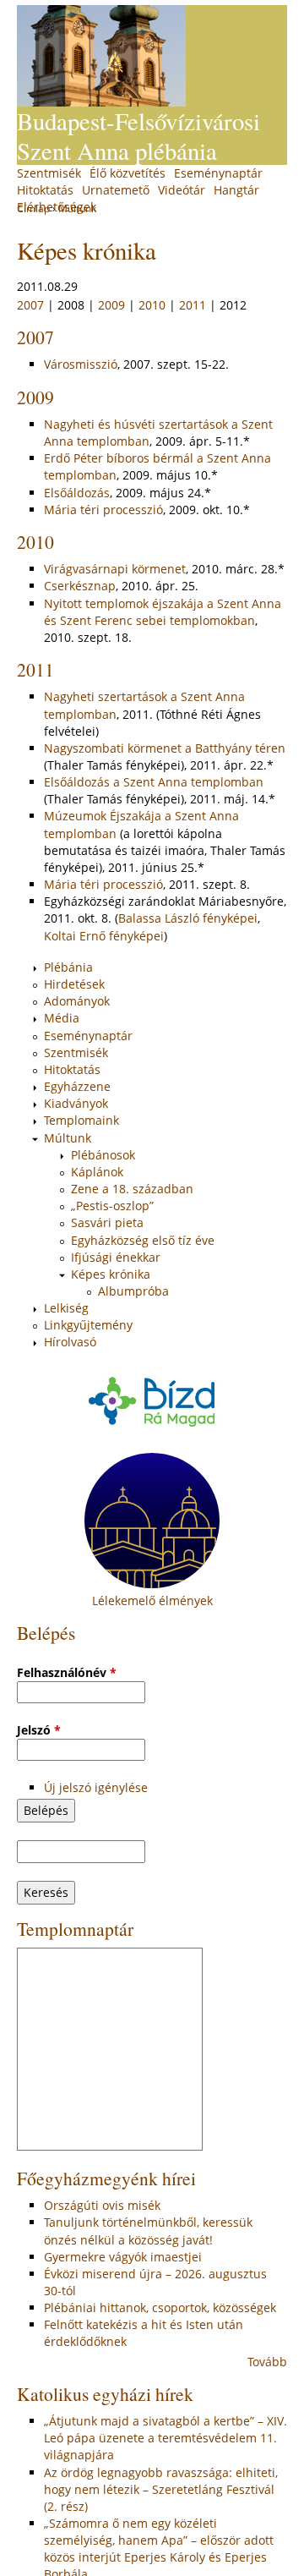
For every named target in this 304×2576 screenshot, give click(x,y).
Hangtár (236, 190)
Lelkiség (66, 1308)
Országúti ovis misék (102, 2205)
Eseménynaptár (218, 173)
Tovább (267, 2362)
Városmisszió (81, 364)
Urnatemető (116, 190)
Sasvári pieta (107, 1222)
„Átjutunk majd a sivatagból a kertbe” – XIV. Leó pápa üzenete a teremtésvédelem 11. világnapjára (166, 2438)
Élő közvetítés (128, 173)
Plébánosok (103, 1155)
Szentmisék (49, 173)
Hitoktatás (45, 190)
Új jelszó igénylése (96, 1787)
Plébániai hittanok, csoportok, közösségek (160, 2307)
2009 (111, 305)
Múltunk (68, 1138)
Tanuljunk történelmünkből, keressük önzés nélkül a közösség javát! (148, 2231)
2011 (193, 305)
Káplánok (97, 1172)
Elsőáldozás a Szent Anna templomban (154, 782)
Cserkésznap (80, 586)
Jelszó (39, 1730)
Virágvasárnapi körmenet (115, 569)
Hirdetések (74, 984)
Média (62, 1018)
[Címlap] (101, 56)
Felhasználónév (67, 1672)
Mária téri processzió (103, 510)
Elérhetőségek (57, 207)
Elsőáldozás (77, 493)
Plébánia (68, 967)
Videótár (182, 190)
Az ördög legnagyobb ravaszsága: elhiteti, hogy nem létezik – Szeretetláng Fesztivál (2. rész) (161, 2489)
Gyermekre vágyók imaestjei (123, 2257)
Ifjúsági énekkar (116, 1257)
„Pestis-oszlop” (112, 1206)
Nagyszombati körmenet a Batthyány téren (165, 748)
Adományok (77, 1001)
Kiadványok (76, 1103)
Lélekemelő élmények (152, 1600)
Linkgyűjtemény (88, 1325)
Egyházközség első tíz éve (143, 1240)
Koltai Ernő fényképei (104, 936)
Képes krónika (111, 1274)
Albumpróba (133, 1291)
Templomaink (81, 1120)
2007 (30, 305)
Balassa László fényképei (188, 918)
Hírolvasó (70, 1342)
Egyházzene (77, 1086)
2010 (152, 305)
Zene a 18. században (132, 1189)
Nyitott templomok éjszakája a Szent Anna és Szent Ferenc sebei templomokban (163, 612)
